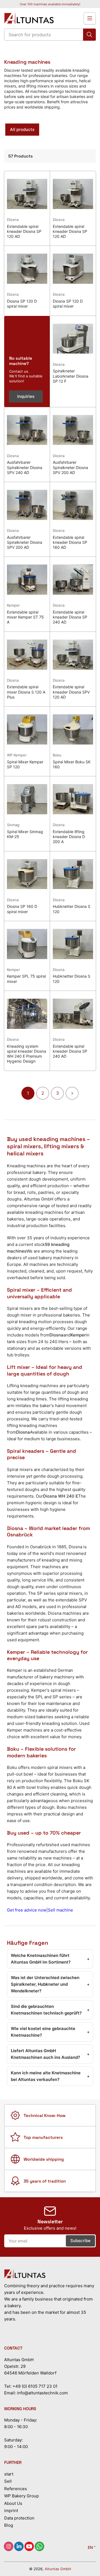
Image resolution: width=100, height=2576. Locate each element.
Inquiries (26, 396)
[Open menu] (90, 18)
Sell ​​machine (60, 1910)
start (9, 2474)
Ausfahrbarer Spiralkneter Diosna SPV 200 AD (70, 467)
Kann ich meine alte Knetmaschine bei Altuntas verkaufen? (50, 2076)
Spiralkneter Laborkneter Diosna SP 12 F (71, 376)
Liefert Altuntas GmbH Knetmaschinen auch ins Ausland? (50, 2054)
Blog (9, 2525)
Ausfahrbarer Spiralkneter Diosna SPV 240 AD (25, 467)
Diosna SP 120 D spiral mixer (22, 304)
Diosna (13, 220)
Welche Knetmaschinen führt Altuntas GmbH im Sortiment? (50, 1959)
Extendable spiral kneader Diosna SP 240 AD (70, 617)
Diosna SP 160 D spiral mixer (22, 909)
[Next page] (72, 1093)
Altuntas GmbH (58, 2569)
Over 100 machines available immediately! (50, 4)
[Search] (89, 35)
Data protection (19, 2518)
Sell (8, 2481)
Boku (57, 755)
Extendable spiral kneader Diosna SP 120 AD (24, 231)
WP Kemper (17, 755)
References (16, 2489)
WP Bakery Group (22, 2496)
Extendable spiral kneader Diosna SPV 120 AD (71, 692)
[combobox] (50, 35)
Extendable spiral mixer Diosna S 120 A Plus (26, 692)
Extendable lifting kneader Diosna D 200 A (69, 837)
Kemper (13, 605)
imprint (11, 2511)
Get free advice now (27, 1910)
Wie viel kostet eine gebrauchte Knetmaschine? (50, 2032)
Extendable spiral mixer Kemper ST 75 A (25, 617)
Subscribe (80, 2241)
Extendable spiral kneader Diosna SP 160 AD (70, 542)
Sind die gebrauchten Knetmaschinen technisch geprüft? (50, 2010)
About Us (13, 2503)
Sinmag (13, 825)
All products (22, 129)
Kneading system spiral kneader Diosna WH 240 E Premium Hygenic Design (27, 1054)
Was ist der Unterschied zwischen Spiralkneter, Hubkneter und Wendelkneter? (50, 1984)
